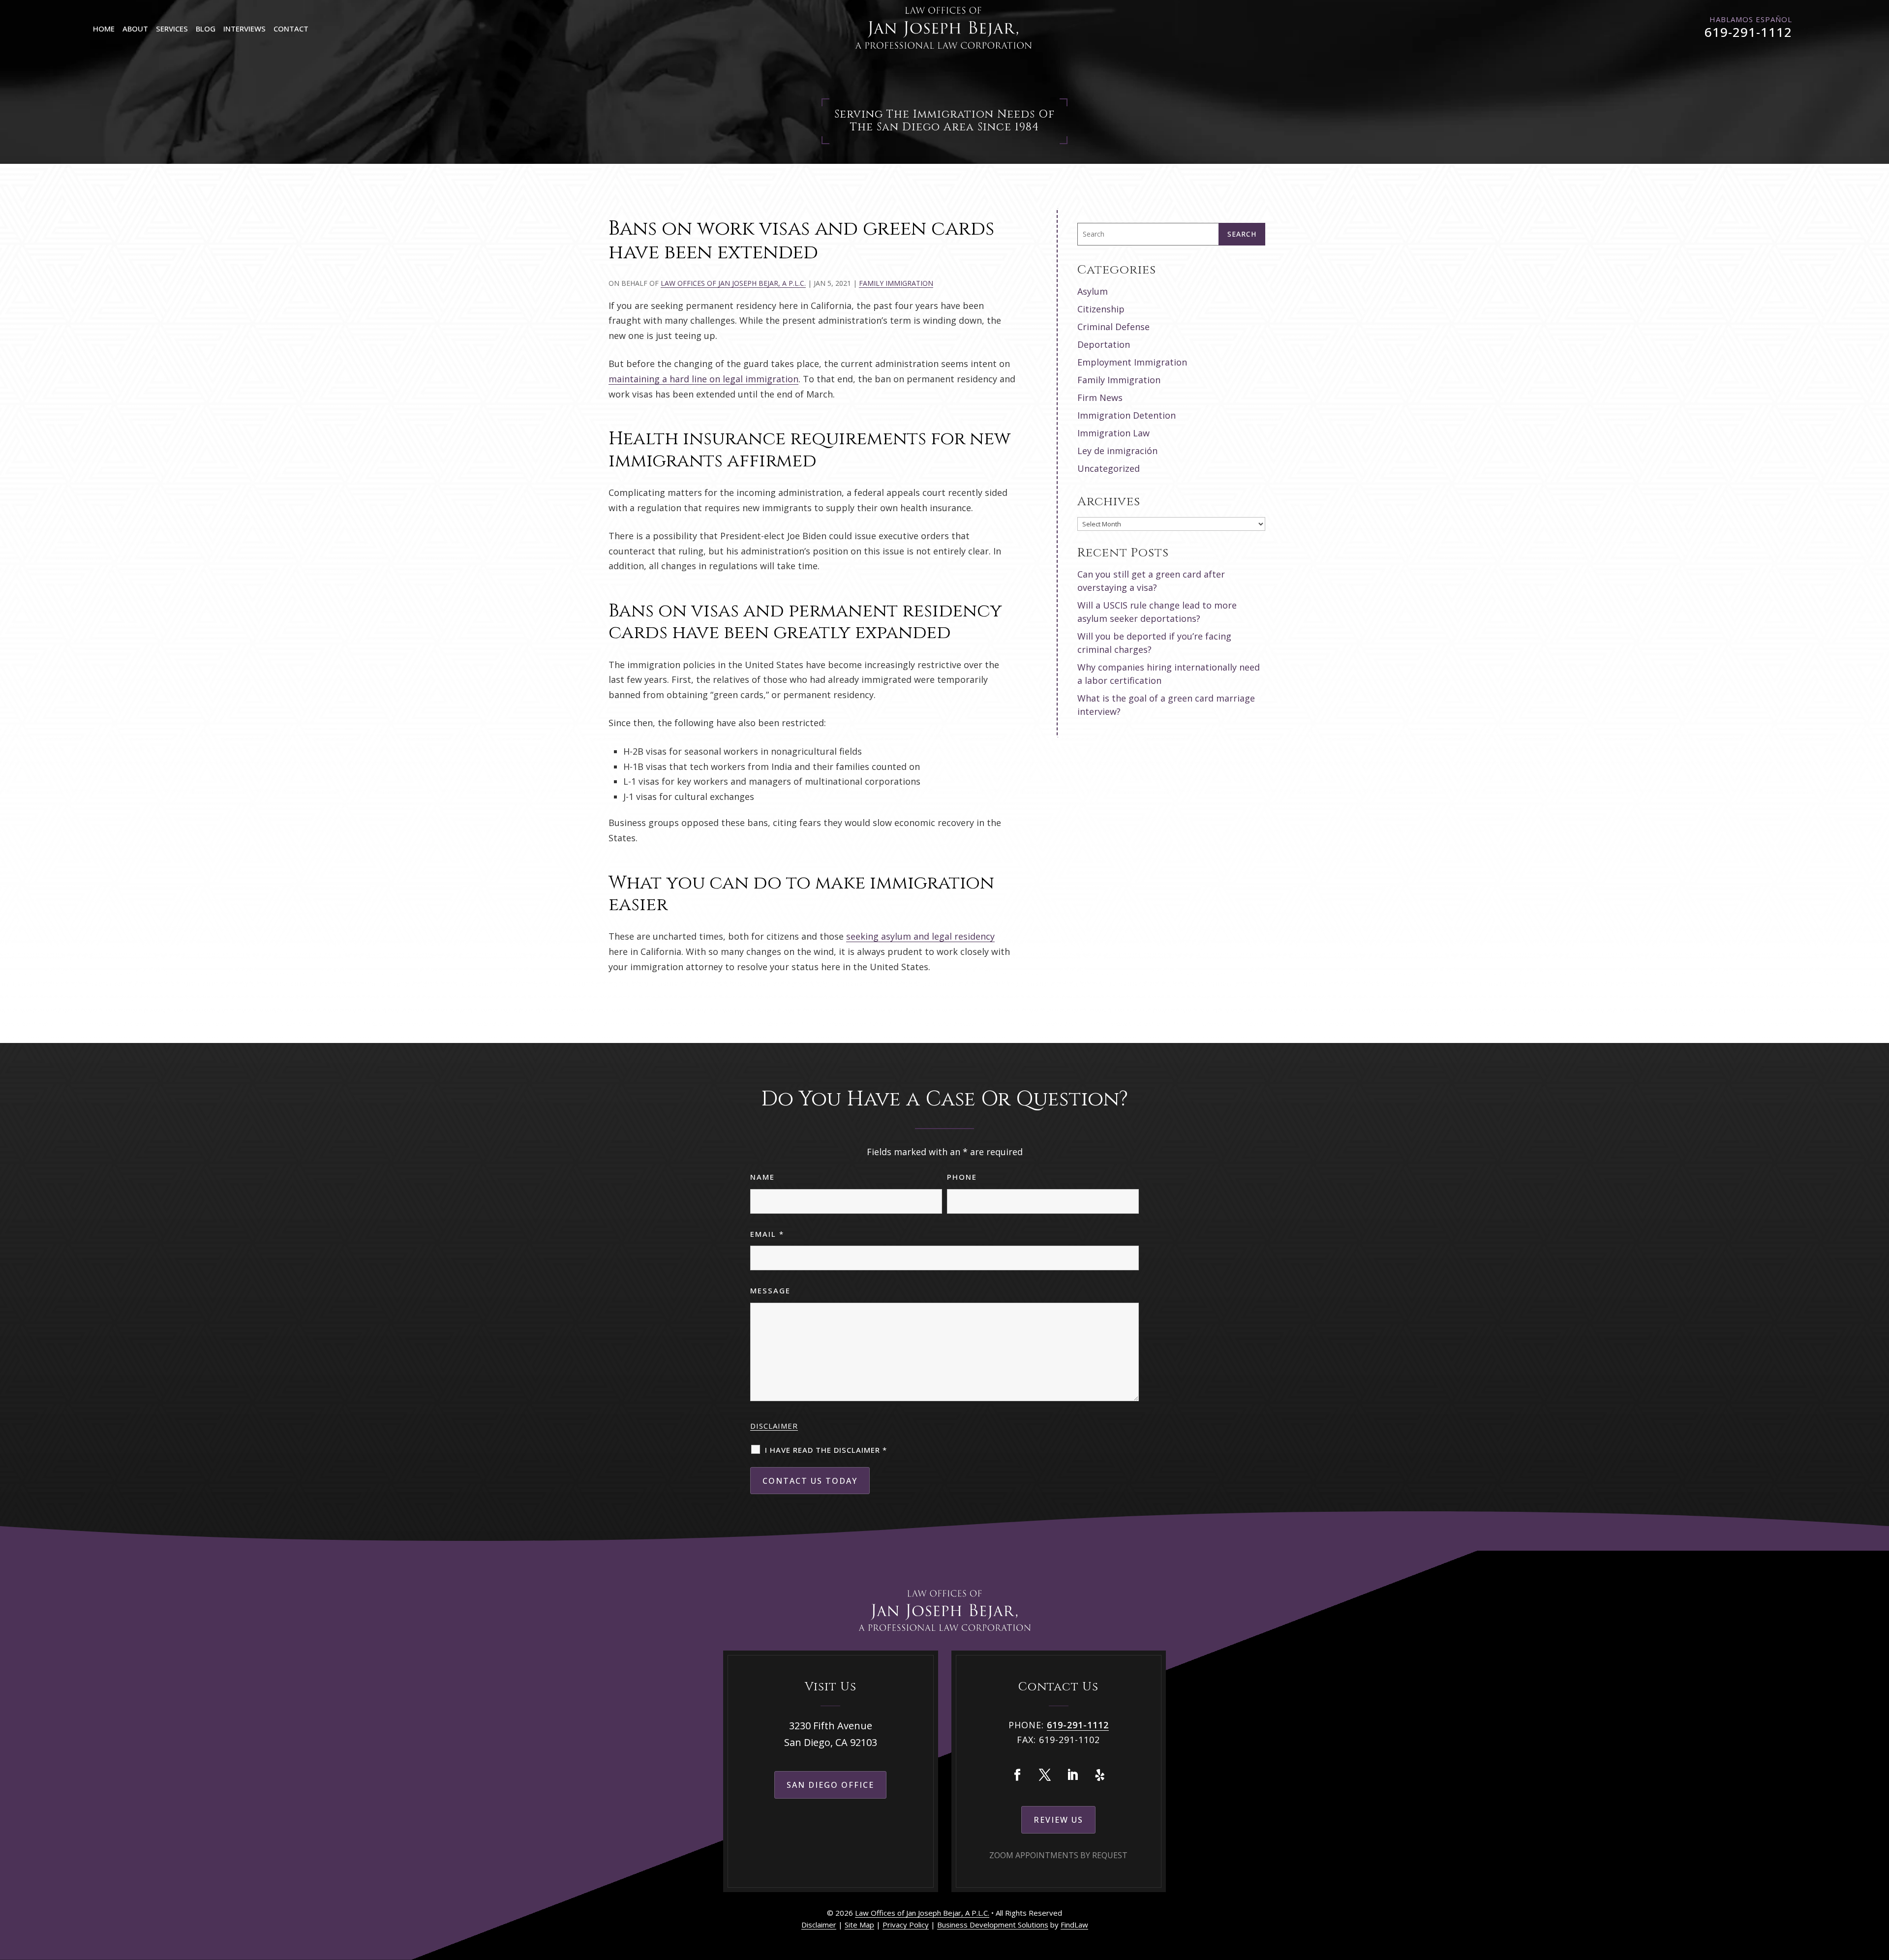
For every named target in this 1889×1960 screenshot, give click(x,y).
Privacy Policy (906, 1925)
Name (762, 1177)
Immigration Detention (1127, 415)
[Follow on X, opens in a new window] (1045, 1775)
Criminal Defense (1113, 327)
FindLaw (1074, 1925)
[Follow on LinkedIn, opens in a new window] (1072, 1775)
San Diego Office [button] (830, 1785)
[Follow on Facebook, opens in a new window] (1017, 1775)
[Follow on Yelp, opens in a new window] (1100, 1775)
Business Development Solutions (993, 1925)
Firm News (1100, 398)
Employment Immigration (1132, 362)
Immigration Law (1113, 433)
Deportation (1104, 344)
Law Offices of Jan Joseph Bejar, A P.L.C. (733, 283)
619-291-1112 (1748, 32)
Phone (962, 1177)
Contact (291, 29)
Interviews (244, 29)
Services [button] (172, 29)
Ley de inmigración (1117, 451)
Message (770, 1290)
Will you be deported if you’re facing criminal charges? (1154, 643)
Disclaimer (774, 1426)
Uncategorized (1109, 468)
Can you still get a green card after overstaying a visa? (1151, 581)
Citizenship (1101, 309)
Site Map (859, 1925)
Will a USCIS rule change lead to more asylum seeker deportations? (1157, 612)
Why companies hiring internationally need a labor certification (1169, 674)
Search (1242, 234)
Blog (206, 29)
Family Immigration (896, 283)
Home (104, 29)
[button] (1879, 1889)
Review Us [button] (1058, 1820)
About (135, 29)
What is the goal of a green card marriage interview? (1166, 705)
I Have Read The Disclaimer (826, 1450)
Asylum (1093, 291)
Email (767, 1234)
